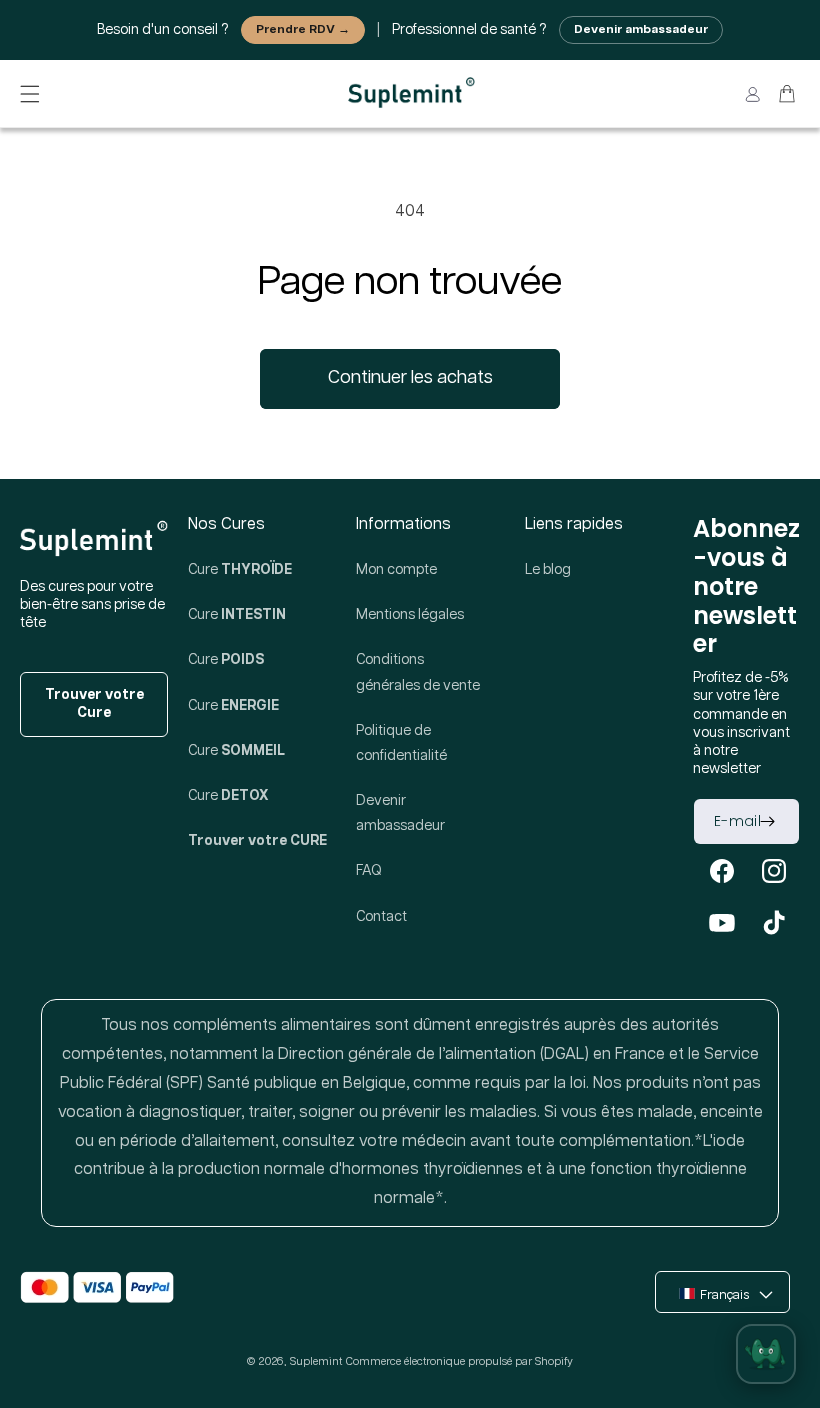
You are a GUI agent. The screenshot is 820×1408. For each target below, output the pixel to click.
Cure (240, 570)
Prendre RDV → (303, 29)
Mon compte (396, 570)
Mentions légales (410, 615)
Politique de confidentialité (401, 743)
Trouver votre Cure (94, 704)
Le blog (548, 570)
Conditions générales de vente (418, 672)
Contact (381, 917)
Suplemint (316, 1361)
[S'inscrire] (767, 821)
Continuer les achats (410, 378)
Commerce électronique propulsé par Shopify (459, 1361)
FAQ (369, 871)
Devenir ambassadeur (641, 29)
